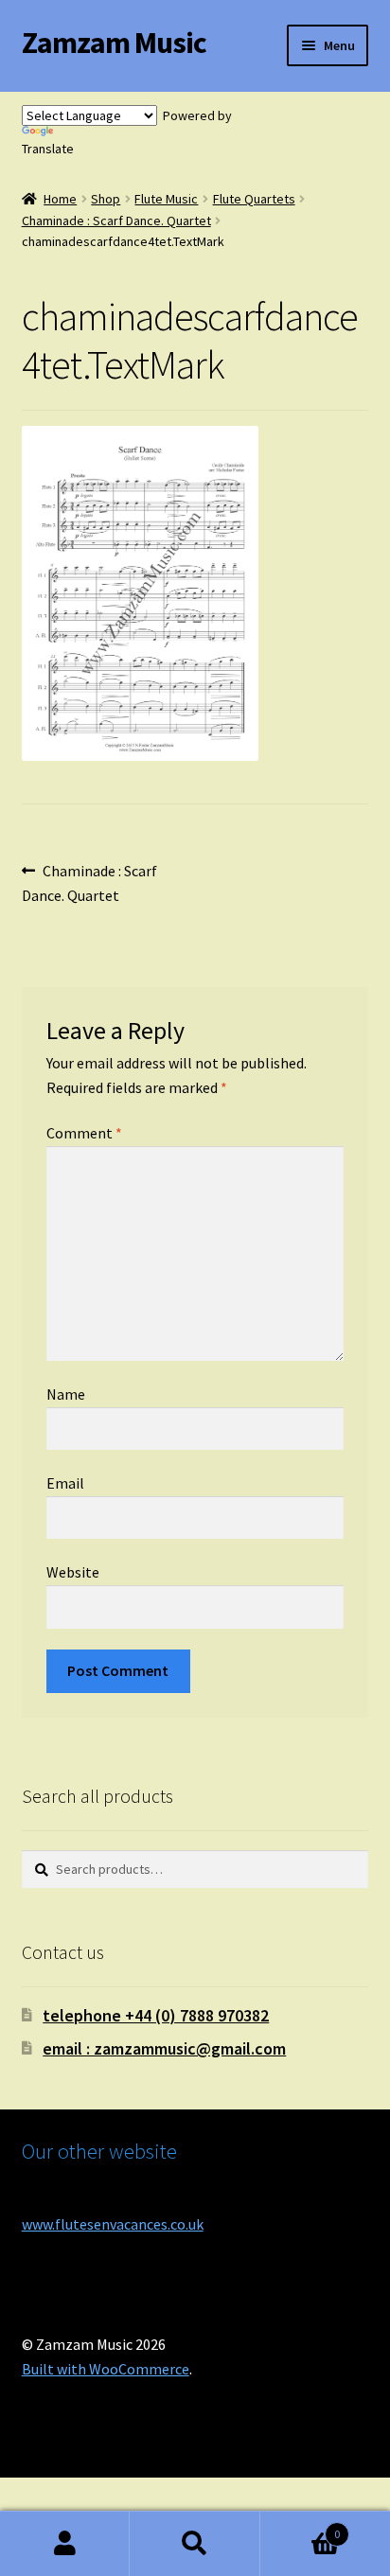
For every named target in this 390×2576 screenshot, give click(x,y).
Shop (106, 199)
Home (60, 199)
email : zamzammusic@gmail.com (164, 2048)
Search (195, 2544)
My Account (65, 2544)
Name (66, 1394)
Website (73, 1572)
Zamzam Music (114, 43)
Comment (84, 1133)
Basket (301, 2527)
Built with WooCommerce (106, 2369)
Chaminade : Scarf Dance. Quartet (116, 221)
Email (65, 1483)
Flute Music (166, 199)
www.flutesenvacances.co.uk (113, 2224)
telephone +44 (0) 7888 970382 (156, 2015)
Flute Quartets (254, 199)
